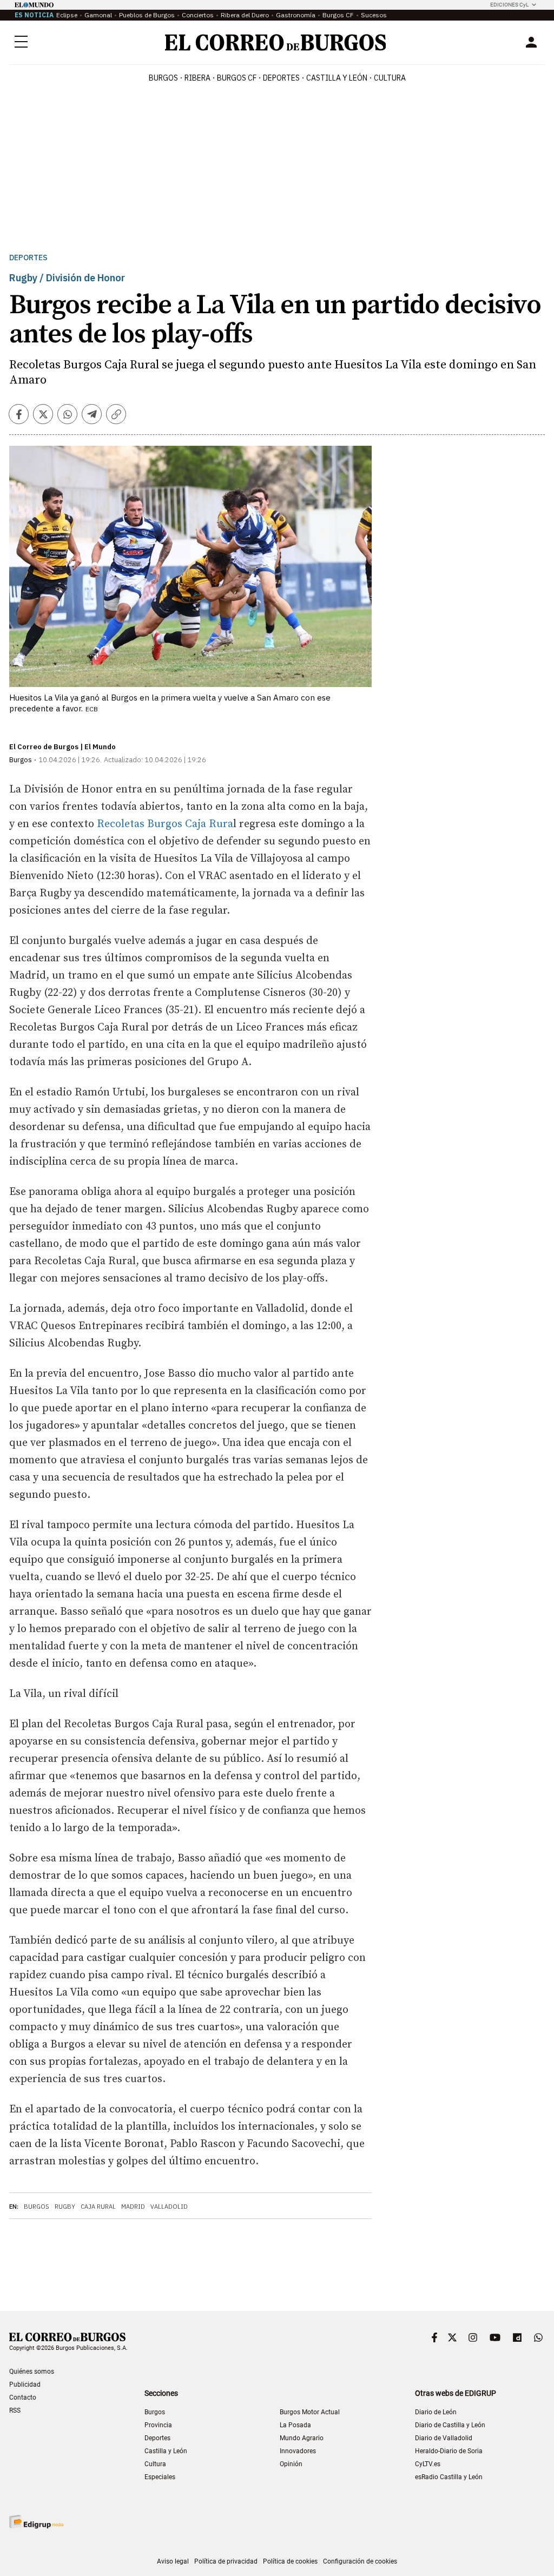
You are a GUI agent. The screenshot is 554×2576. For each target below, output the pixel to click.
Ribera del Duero (245, 15)
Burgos (163, 78)
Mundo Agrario (302, 2438)
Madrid (133, 2207)
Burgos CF (338, 15)
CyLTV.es (428, 2464)
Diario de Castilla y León (450, 2425)
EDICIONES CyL (509, 5)
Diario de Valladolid (444, 2438)
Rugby (65, 2207)
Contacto (23, 2397)
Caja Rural (98, 2207)
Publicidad (25, 2385)
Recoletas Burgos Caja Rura (165, 824)
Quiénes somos (32, 2372)
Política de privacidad (226, 2561)
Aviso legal (173, 2561)
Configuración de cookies (360, 2561)
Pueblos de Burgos (147, 15)
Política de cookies (290, 2561)
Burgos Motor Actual (310, 2412)
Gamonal (98, 15)
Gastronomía (296, 15)
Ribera (197, 78)
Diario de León (436, 2412)
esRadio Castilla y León (449, 2477)
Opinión (291, 2464)
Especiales (160, 2477)
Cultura (390, 78)
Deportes (28, 258)
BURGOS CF (237, 78)
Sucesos (374, 15)
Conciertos (198, 15)
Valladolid (169, 2207)
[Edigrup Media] (36, 2522)
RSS (15, 2410)
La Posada (295, 2425)
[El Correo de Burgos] (276, 42)
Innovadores (298, 2451)
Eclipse (67, 15)
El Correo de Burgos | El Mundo (62, 747)
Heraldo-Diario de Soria (449, 2451)
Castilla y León (337, 78)
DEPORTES (281, 78)
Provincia (158, 2425)
